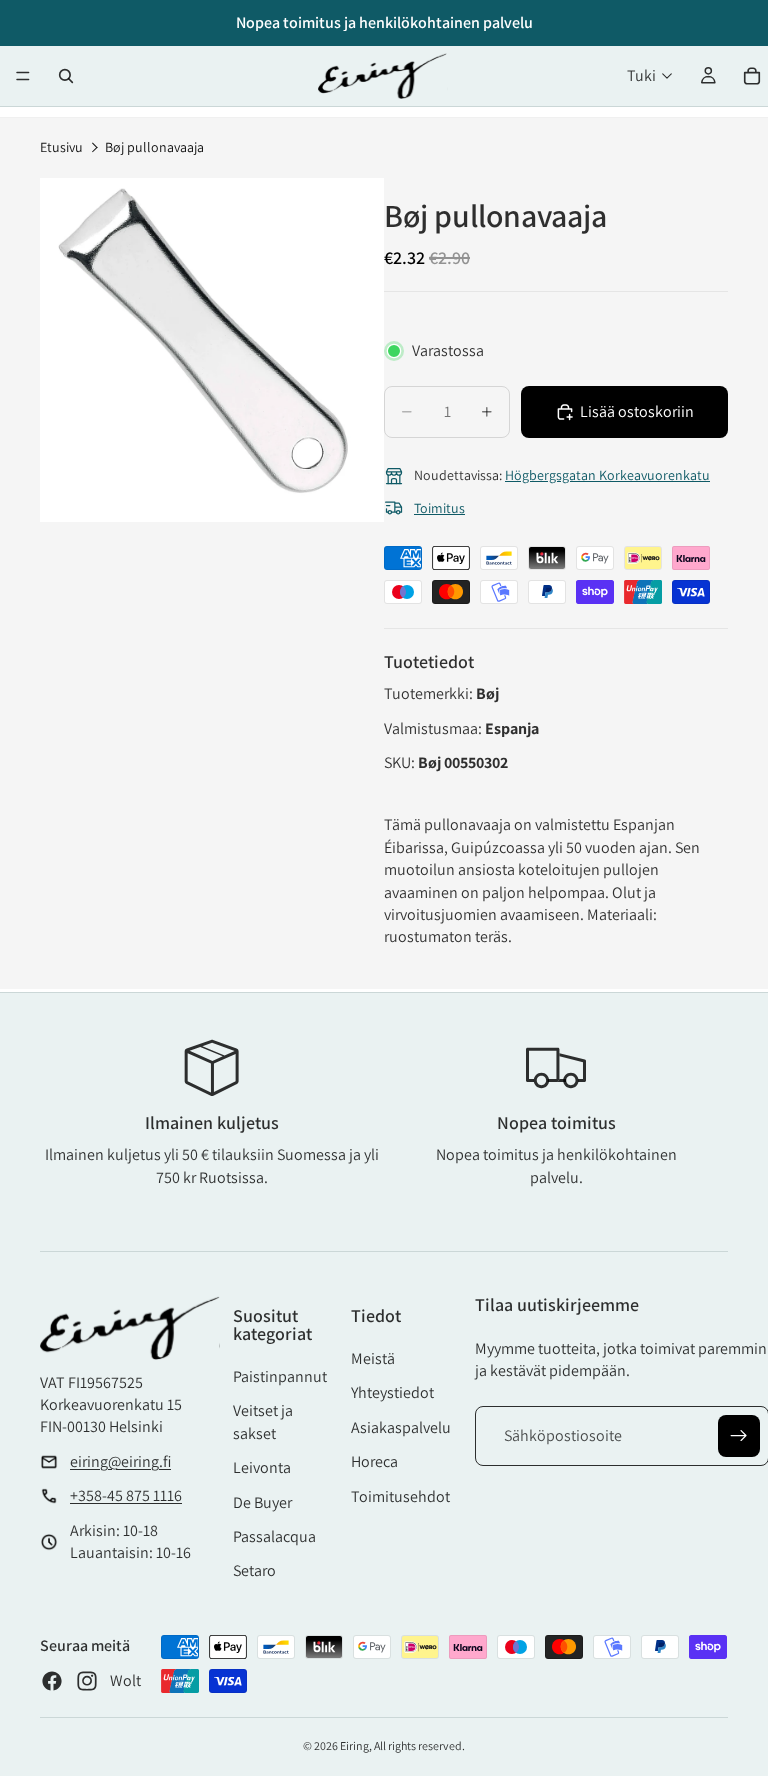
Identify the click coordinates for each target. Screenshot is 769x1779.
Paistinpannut (280, 1376)
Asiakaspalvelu (401, 1427)
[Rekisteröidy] (739, 1436)
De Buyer (262, 1502)
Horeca (374, 1461)
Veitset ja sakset (263, 1421)
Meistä (373, 1358)
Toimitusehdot (400, 1496)
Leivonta (262, 1467)
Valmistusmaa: (434, 728)
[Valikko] (23, 76)
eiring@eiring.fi (120, 1461)
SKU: (401, 762)
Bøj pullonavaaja (154, 147)
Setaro (254, 1570)
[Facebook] (52, 1681)
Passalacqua (274, 1536)
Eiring (354, 1745)
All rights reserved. (419, 1745)
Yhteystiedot (392, 1392)
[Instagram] (87, 1681)
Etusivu (61, 147)
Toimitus (439, 508)
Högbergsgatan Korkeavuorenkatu (607, 475)
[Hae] (66, 76)
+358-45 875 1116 (126, 1495)
